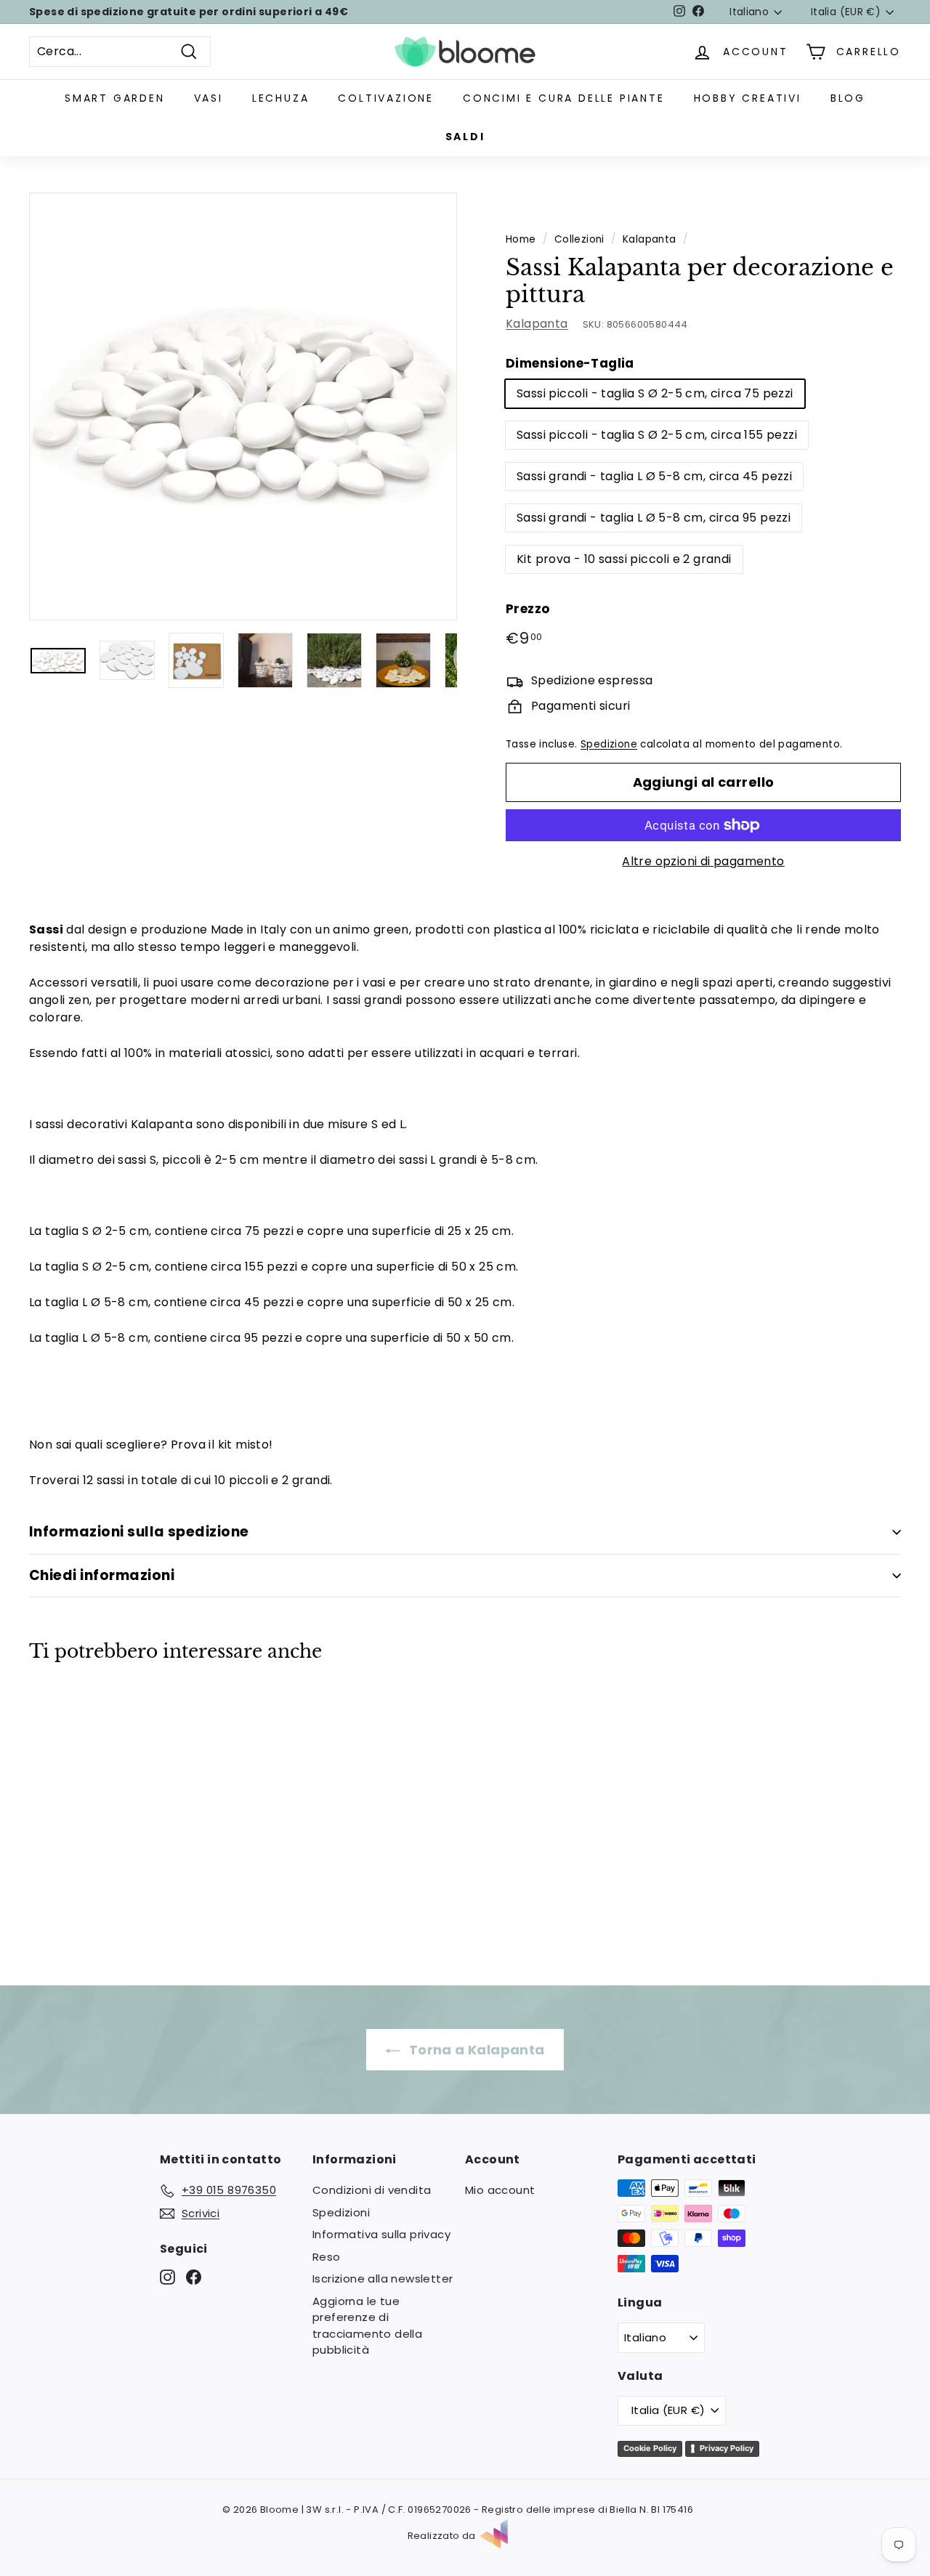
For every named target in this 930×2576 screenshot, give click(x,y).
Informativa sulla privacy (381, 2234)
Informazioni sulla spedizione (139, 1532)
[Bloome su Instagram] (167, 2277)
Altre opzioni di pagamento (703, 861)
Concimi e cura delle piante (564, 98)
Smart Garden (115, 98)
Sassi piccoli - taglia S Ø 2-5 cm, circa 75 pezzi (655, 393)
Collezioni (579, 239)
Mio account (500, 2190)
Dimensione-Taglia (570, 363)
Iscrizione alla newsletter (383, 2279)
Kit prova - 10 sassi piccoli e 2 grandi (624, 559)
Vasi (209, 98)
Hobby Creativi (748, 98)
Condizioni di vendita (372, 2190)
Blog (848, 98)
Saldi (465, 137)
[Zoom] (243, 406)
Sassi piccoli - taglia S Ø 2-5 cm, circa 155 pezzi (657, 435)
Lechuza (281, 98)
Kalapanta (650, 239)
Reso (327, 2257)
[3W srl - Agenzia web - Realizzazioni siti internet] (501, 2536)
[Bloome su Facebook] (194, 2277)
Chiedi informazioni (102, 1575)
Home (521, 239)
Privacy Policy (727, 2448)
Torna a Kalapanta (475, 2050)
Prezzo (527, 609)
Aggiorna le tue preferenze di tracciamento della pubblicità (367, 2326)
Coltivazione (386, 98)
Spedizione (609, 744)
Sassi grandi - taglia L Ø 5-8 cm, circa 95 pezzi (654, 518)
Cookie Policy (650, 2448)
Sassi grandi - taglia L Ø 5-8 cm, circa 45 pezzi (654, 476)
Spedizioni (341, 2212)
